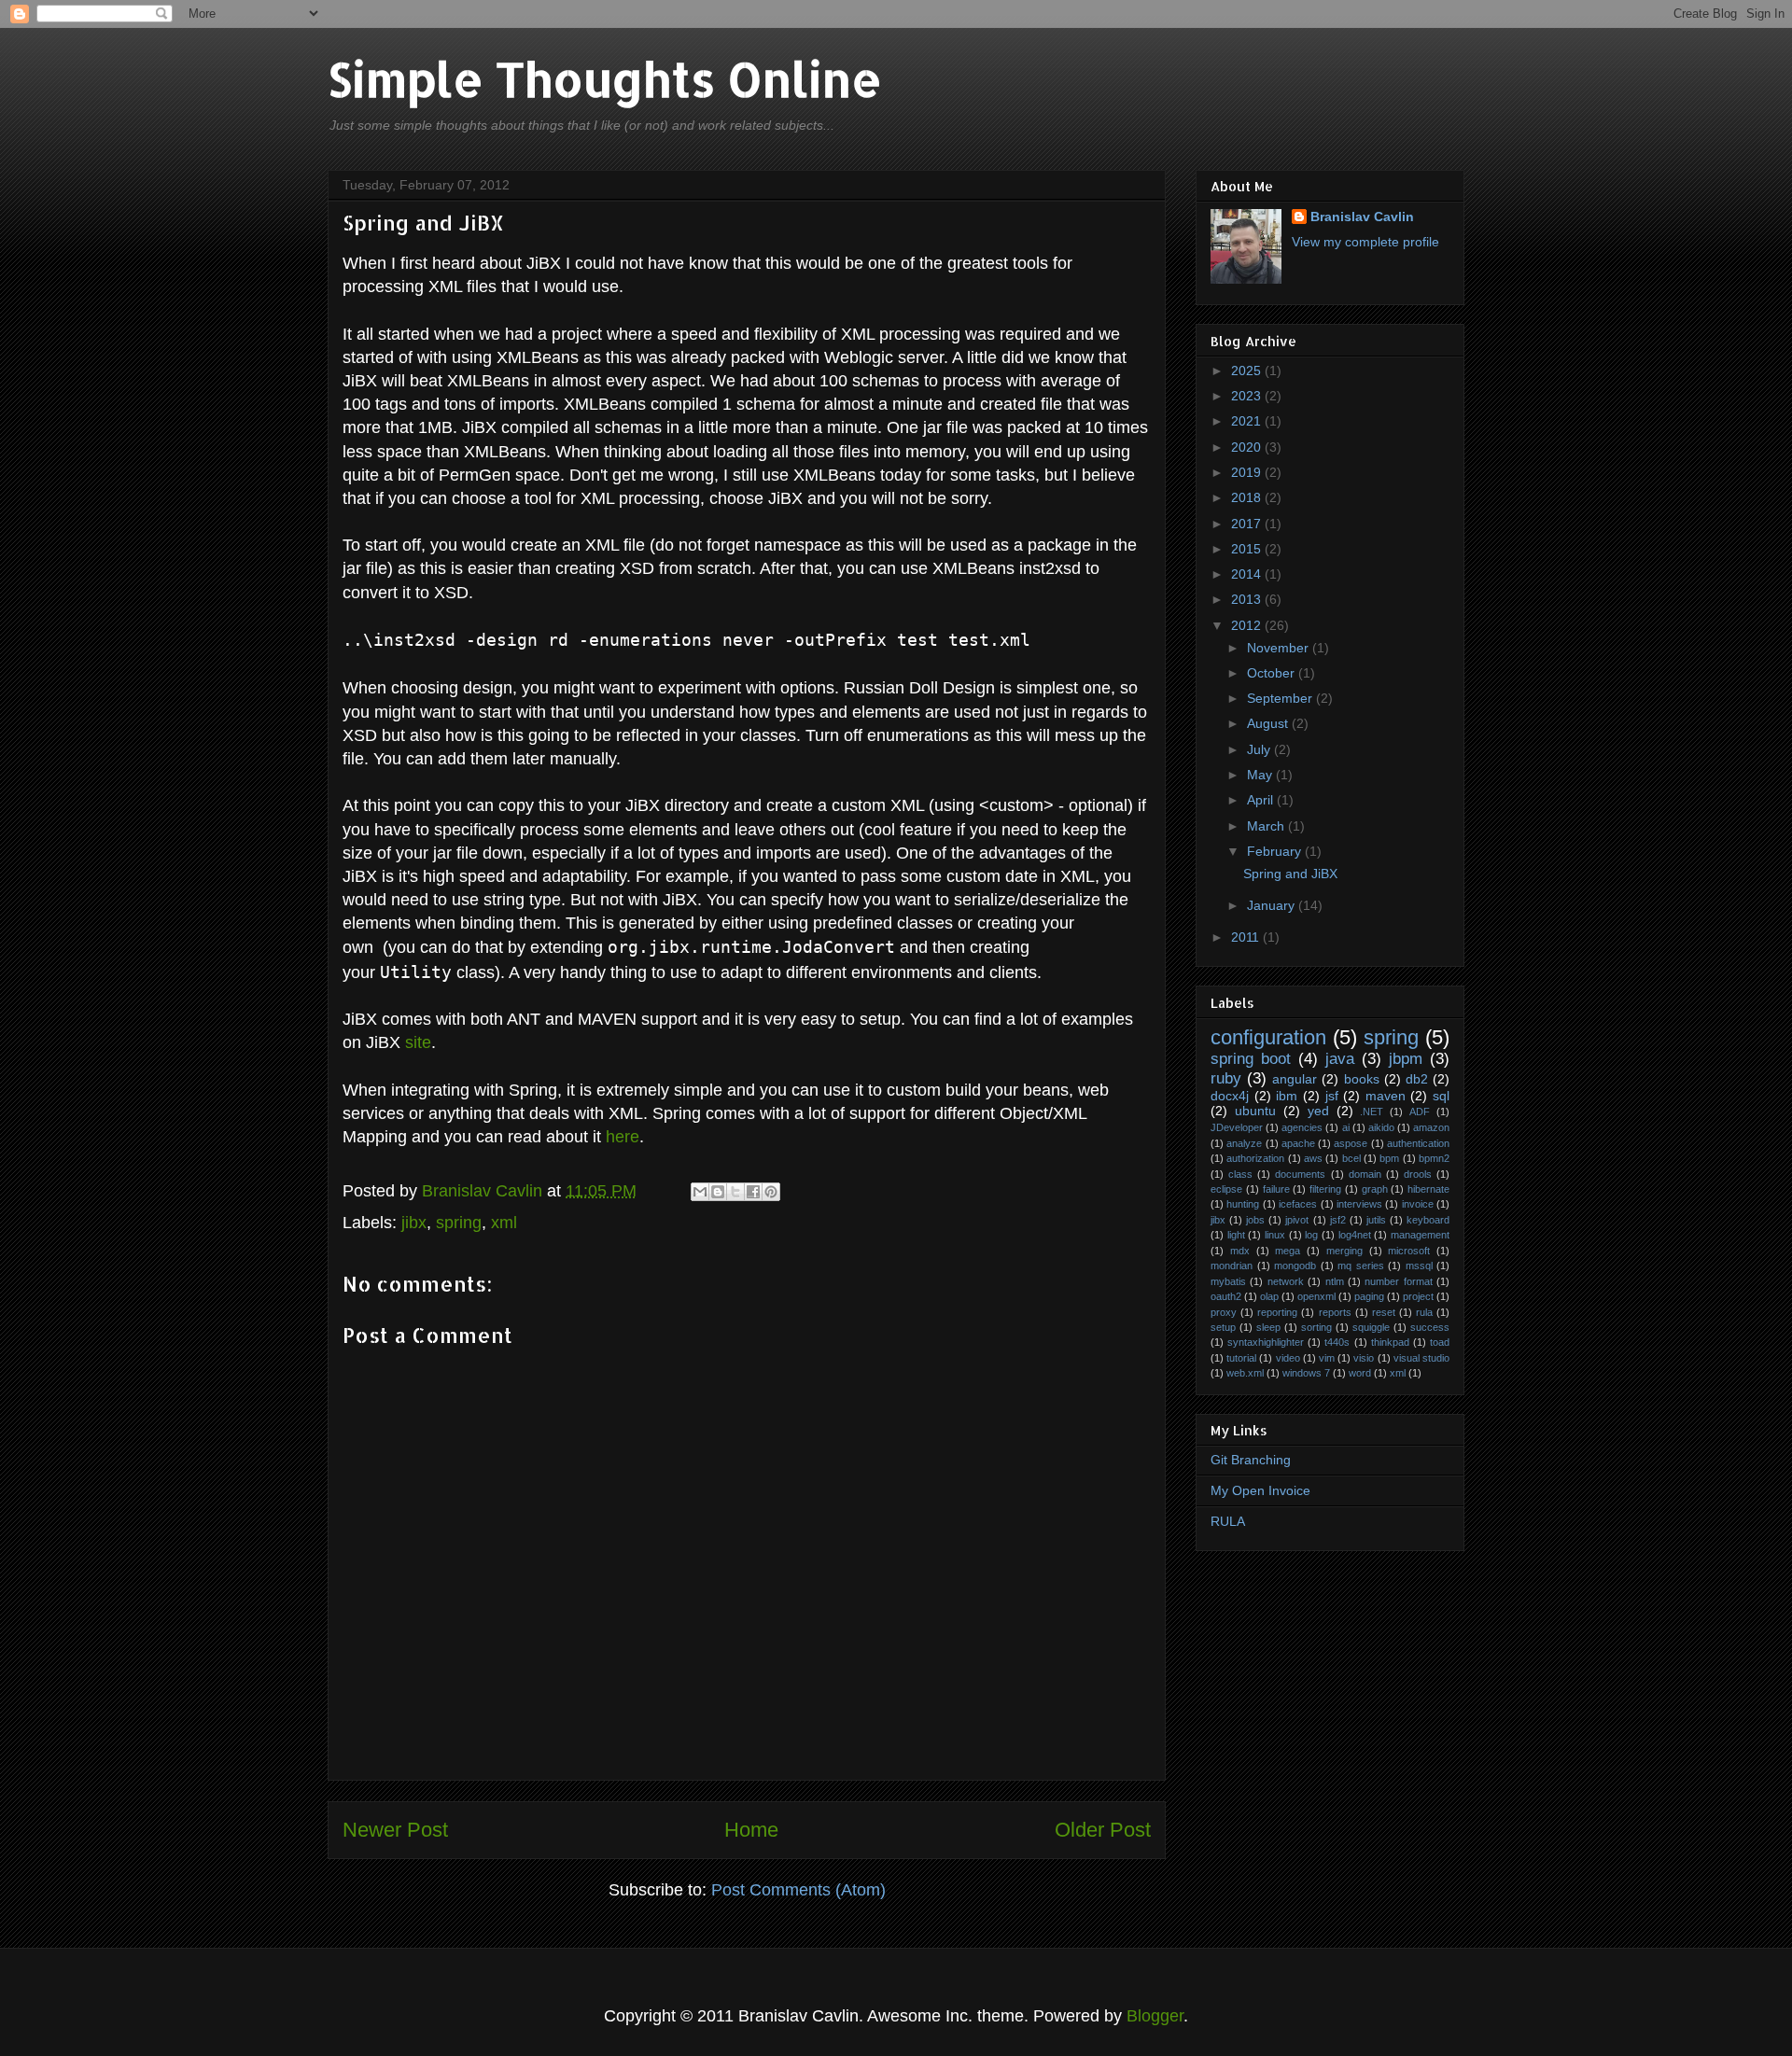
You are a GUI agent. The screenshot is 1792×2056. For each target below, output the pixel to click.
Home (751, 1830)
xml (504, 1223)
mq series (1361, 1266)
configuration (1268, 1037)
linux (1275, 1235)
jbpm (1406, 1059)
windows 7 (1306, 1373)
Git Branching (1251, 1460)
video (1288, 1358)
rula (1424, 1312)
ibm (1287, 1096)
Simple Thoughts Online (605, 78)
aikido (1381, 1127)
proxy (1224, 1312)
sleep (1268, 1327)
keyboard (1428, 1220)
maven (1386, 1096)
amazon (1431, 1127)
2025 (1248, 371)
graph (1375, 1189)
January (1273, 905)
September (1281, 698)
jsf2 (1338, 1220)
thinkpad (1390, 1342)
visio (1364, 1358)
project (1418, 1296)
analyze (1244, 1143)
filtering (1325, 1189)
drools (1418, 1174)
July (1260, 749)
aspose (1351, 1143)
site (418, 1042)
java (1340, 1059)
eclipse (1226, 1189)
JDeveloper (1237, 1127)
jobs (1255, 1220)
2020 (1248, 447)
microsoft (1409, 1251)
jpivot (1297, 1220)
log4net (1355, 1235)
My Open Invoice (1260, 1490)
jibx (414, 1223)
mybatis (1228, 1281)
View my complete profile (1365, 242)
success (1430, 1327)
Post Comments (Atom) (798, 1890)
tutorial (1241, 1358)
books (1362, 1079)
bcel (1351, 1158)
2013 (1248, 599)
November (1280, 648)
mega (1288, 1251)
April (1262, 800)
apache (1298, 1143)
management (1420, 1235)
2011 (1247, 937)
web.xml (1245, 1373)
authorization (1255, 1158)
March (1267, 826)
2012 (1248, 625)
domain (1365, 1174)
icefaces (1298, 1204)
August (1269, 723)
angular (1295, 1079)
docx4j (1230, 1096)
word (1360, 1373)
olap (1269, 1296)
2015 (1248, 549)
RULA (1228, 1521)
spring (459, 1223)
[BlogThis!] (718, 1192)
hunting (1243, 1204)
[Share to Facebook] (753, 1192)
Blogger (1155, 2016)
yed (1318, 1111)
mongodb (1295, 1266)
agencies (1302, 1127)
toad (1440, 1342)
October (1273, 673)
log (1311, 1235)
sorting (1316, 1327)
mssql (1419, 1266)
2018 (1248, 497)
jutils (1376, 1220)
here (623, 1137)
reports (1335, 1312)
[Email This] (700, 1192)
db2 (1417, 1079)
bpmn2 (1434, 1158)
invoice (1418, 1204)
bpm (1389, 1158)
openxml (1316, 1296)
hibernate (1428, 1189)
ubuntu (1255, 1111)
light (1236, 1235)
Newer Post (395, 1830)
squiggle (1371, 1327)
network (1286, 1281)
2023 (1248, 396)
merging (1344, 1251)
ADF (1420, 1112)
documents (1300, 1174)
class (1240, 1174)
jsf (1332, 1096)
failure (1276, 1189)
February (1276, 851)
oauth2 (1226, 1296)
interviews (1359, 1204)
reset (1384, 1312)
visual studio (1421, 1358)
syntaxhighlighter (1266, 1342)
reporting (1277, 1312)
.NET (1372, 1112)
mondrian (1232, 1266)
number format (1398, 1281)
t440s (1337, 1342)
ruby (1226, 1078)
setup (1223, 1327)
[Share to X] (735, 1192)
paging (1369, 1296)
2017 (1248, 524)
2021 (1248, 421)
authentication (1418, 1143)
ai (1346, 1127)
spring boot (1251, 1059)
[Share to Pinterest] (771, 1192)
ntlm (1335, 1281)
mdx (1240, 1251)
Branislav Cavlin (484, 1191)
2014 (1248, 574)
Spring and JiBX (1290, 874)
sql (1441, 1096)
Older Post (1103, 1830)
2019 (1248, 472)
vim (1327, 1358)
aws (1313, 1158)
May (1261, 775)
